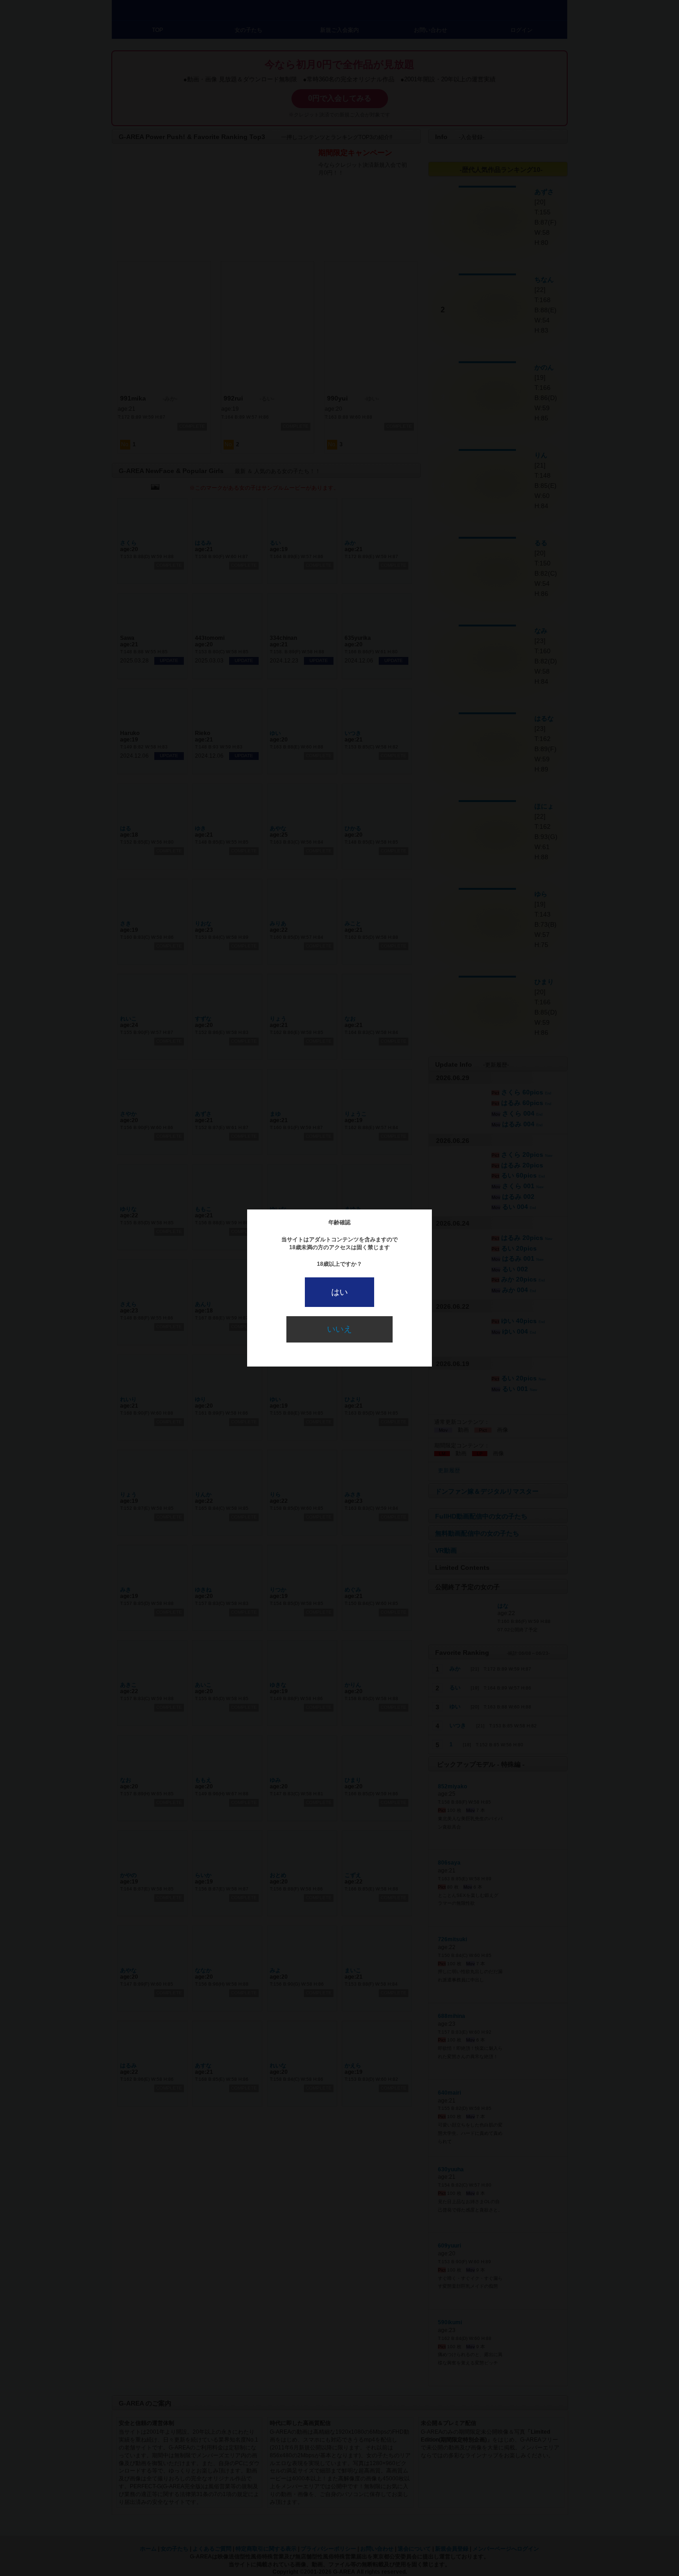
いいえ (339, 1329)
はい (339, 1292)
